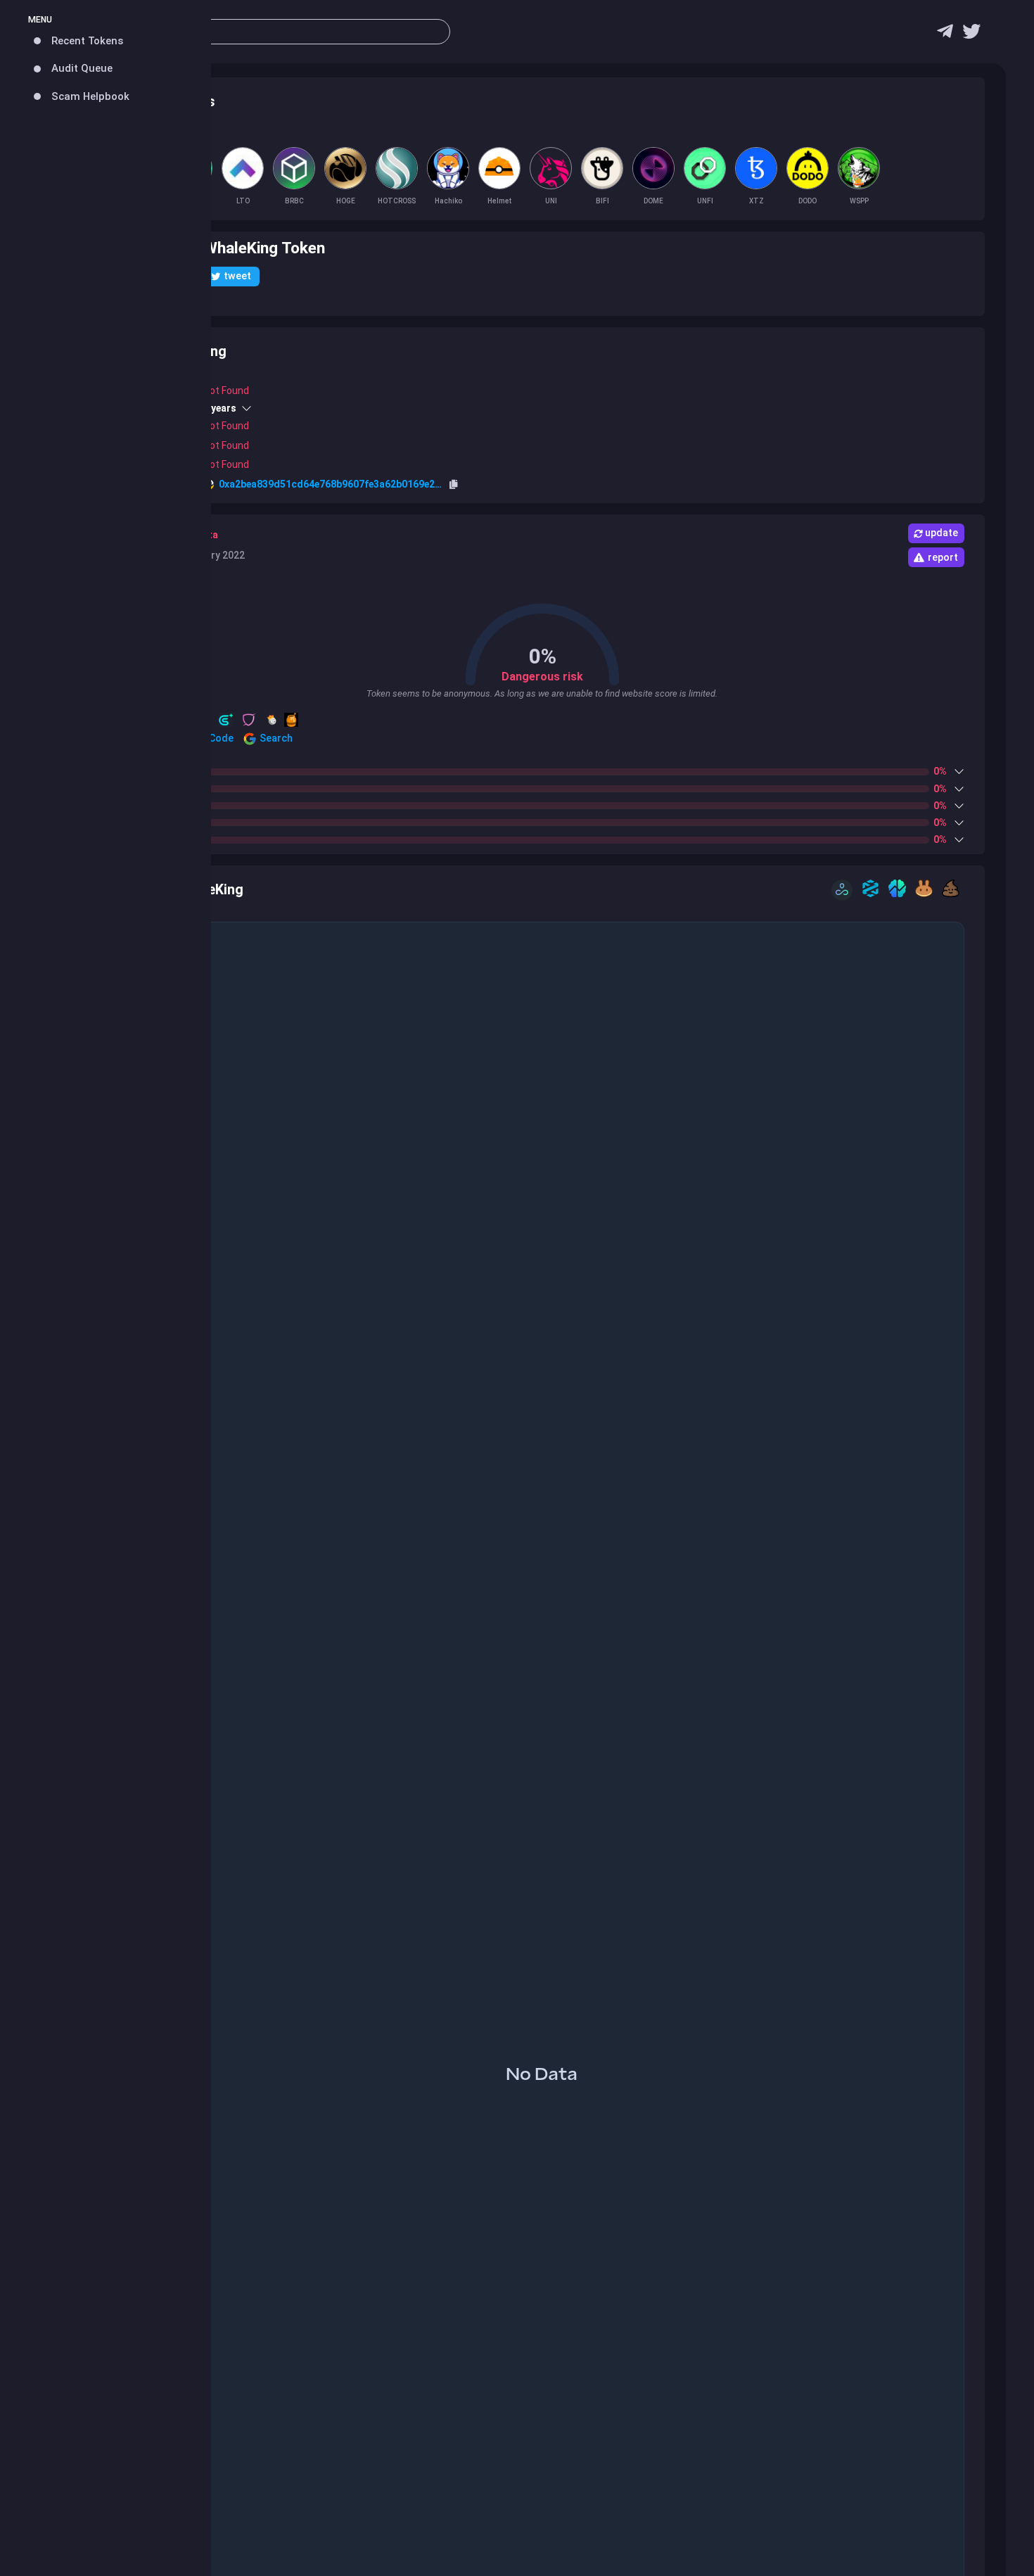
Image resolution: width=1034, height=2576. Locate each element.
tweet (237, 276)
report (943, 557)
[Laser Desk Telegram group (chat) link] (945, 35)
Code (220, 738)
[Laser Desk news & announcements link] (971, 35)
